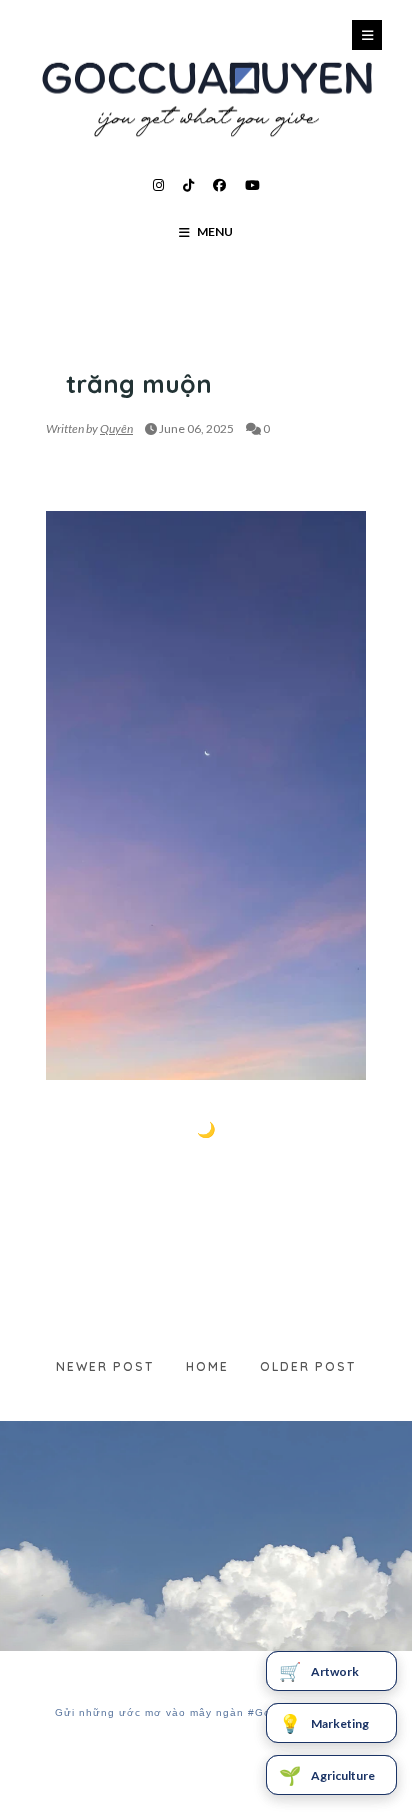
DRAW (65, 344)
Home (207, 1366)
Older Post (308, 1366)
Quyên (116, 428)
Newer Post (105, 1366)
